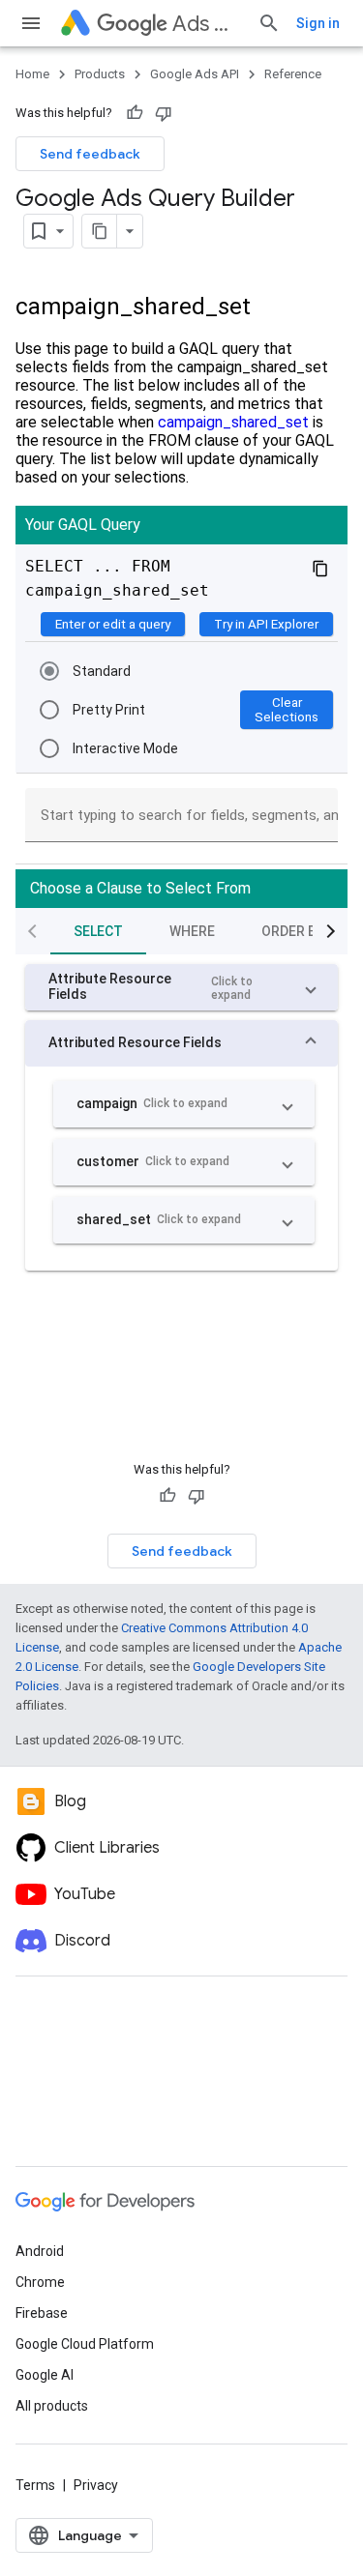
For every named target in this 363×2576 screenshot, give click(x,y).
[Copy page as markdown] (100, 231)
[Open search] (269, 23)
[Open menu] (31, 23)
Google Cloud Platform (85, 2344)
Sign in (318, 23)
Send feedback (90, 154)
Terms (35, 2485)
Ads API (207, 24)
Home (32, 74)
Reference (293, 74)
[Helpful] (135, 113)
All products (52, 2406)
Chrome (40, 2282)
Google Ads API (195, 74)
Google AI (45, 2375)
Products (100, 74)
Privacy (96, 2485)
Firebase (42, 2313)
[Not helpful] (164, 113)
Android (40, 2251)
